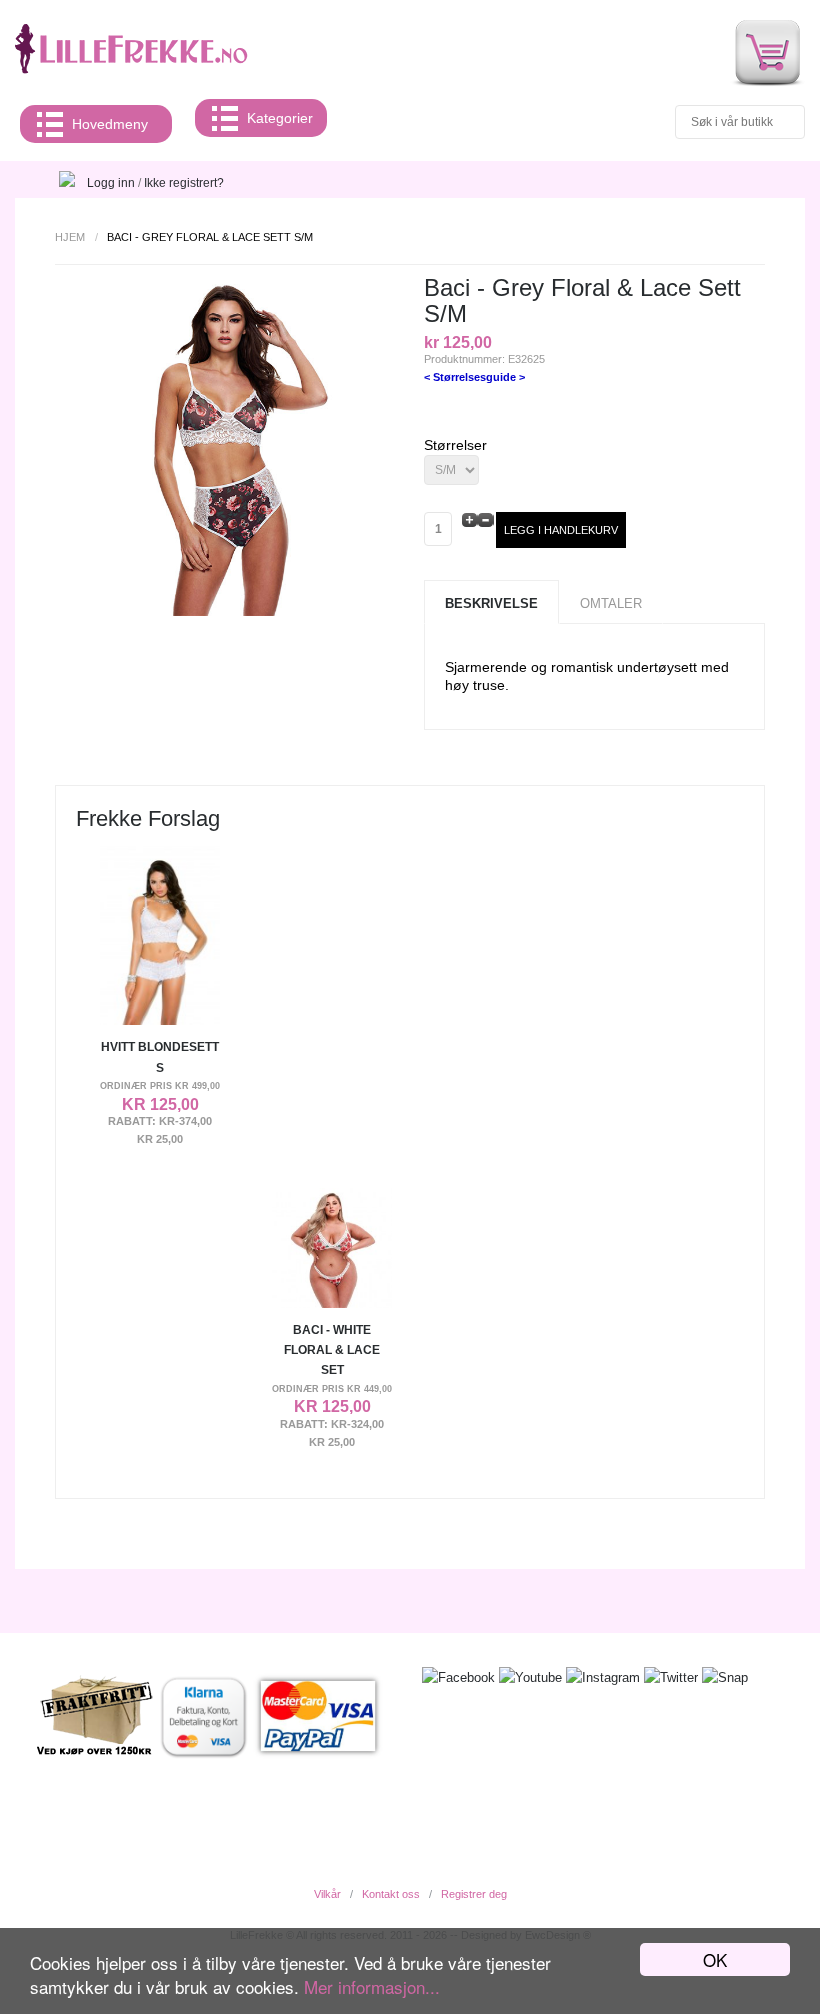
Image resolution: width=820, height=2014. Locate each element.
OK (715, 1959)
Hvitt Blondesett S (160, 1057)
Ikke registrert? (184, 183)
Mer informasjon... (372, 1986)
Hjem (70, 237)
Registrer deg (474, 1894)
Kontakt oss (391, 1894)
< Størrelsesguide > (474, 377)
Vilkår (327, 1894)
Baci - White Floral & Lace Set (332, 1350)
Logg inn (111, 183)
